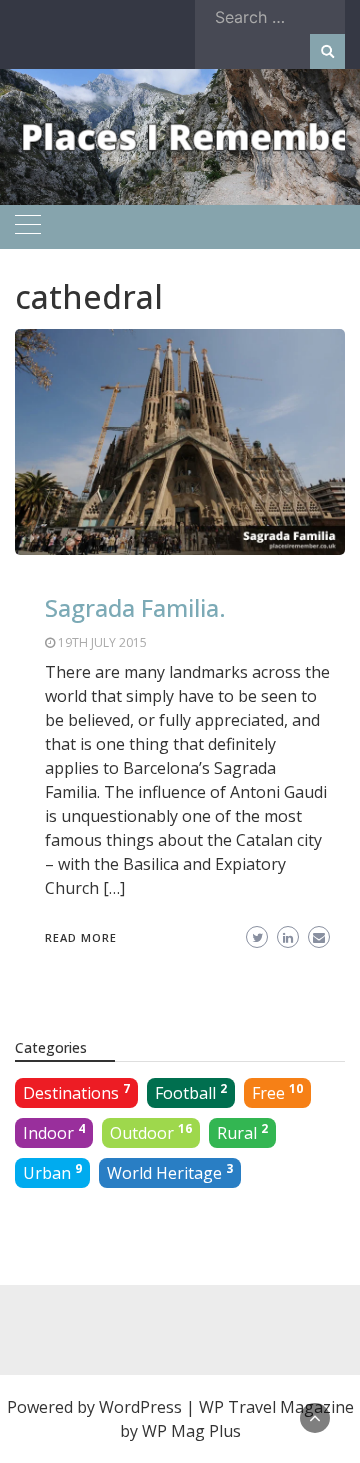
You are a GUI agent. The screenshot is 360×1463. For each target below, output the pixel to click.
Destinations (76, 1092)
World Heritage (170, 1172)
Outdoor (151, 1132)
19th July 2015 (102, 642)
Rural (242, 1132)
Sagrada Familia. (135, 607)
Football (191, 1092)
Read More (81, 937)
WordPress (140, 1407)
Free (277, 1092)
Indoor (54, 1132)
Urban (52, 1172)
